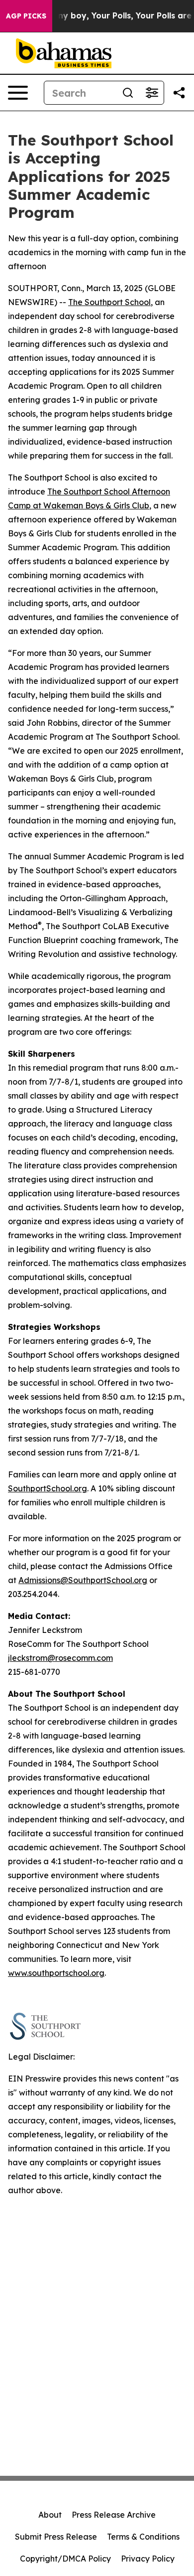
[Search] (128, 93)
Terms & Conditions (143, 2537)
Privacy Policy (148, 2559)
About (50, 2515)
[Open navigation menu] (18, 93)
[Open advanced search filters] (152, 93)
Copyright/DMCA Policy (65, 2559)
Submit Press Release (56, 2537)
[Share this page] (179, 93)
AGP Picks (26, 16)
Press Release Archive (114, 2515)
